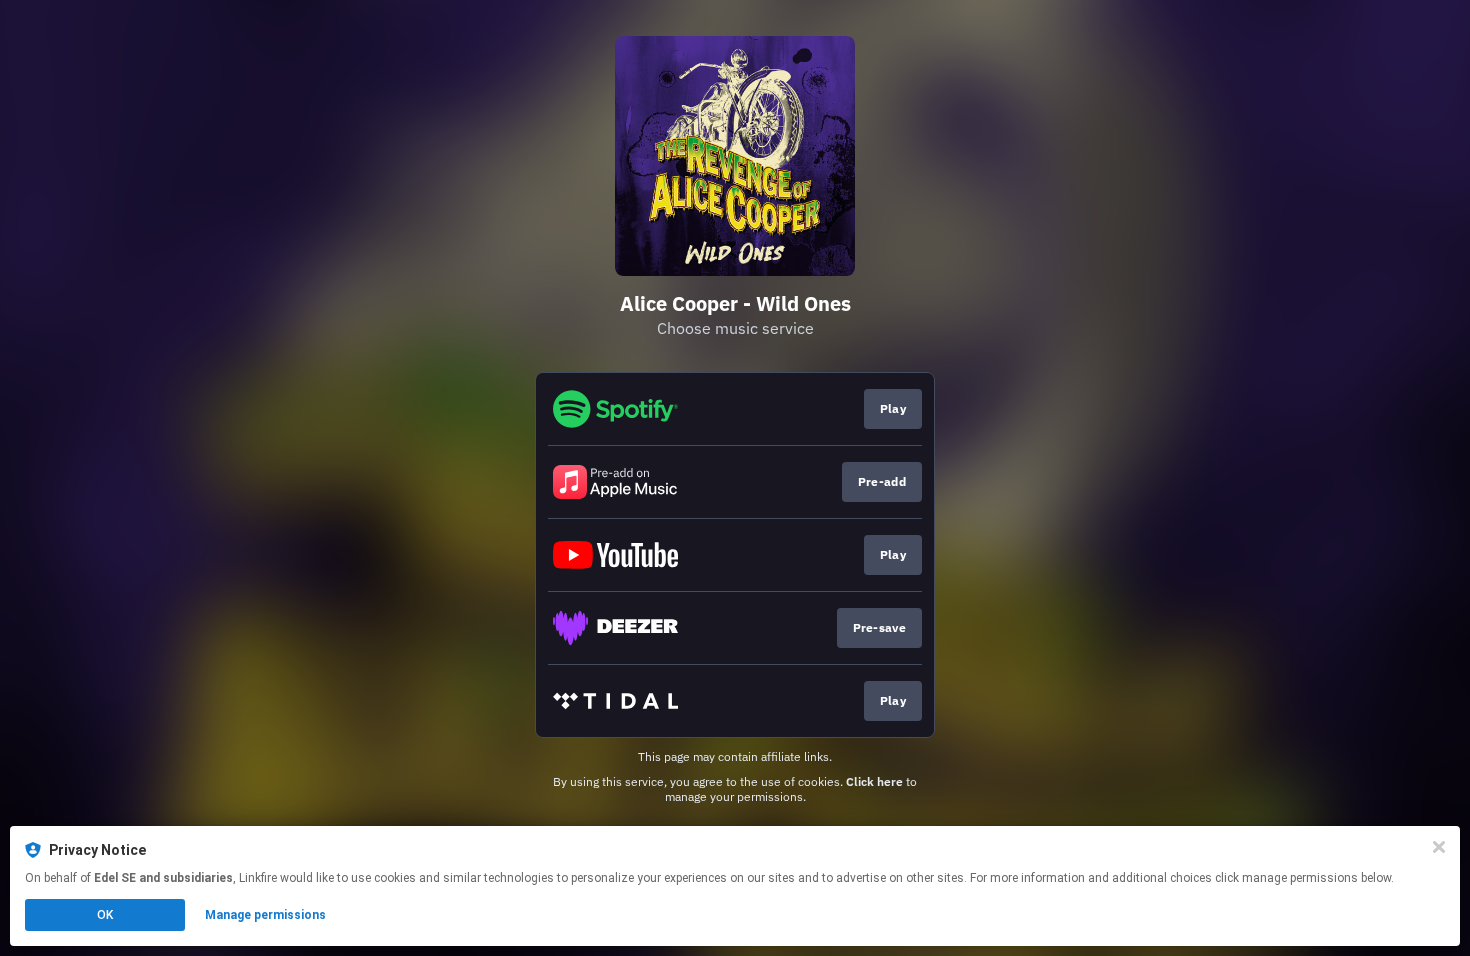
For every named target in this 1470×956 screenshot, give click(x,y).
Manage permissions (265, 915)
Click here (874, 781)
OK (105, 915)
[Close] (1439, 847)
